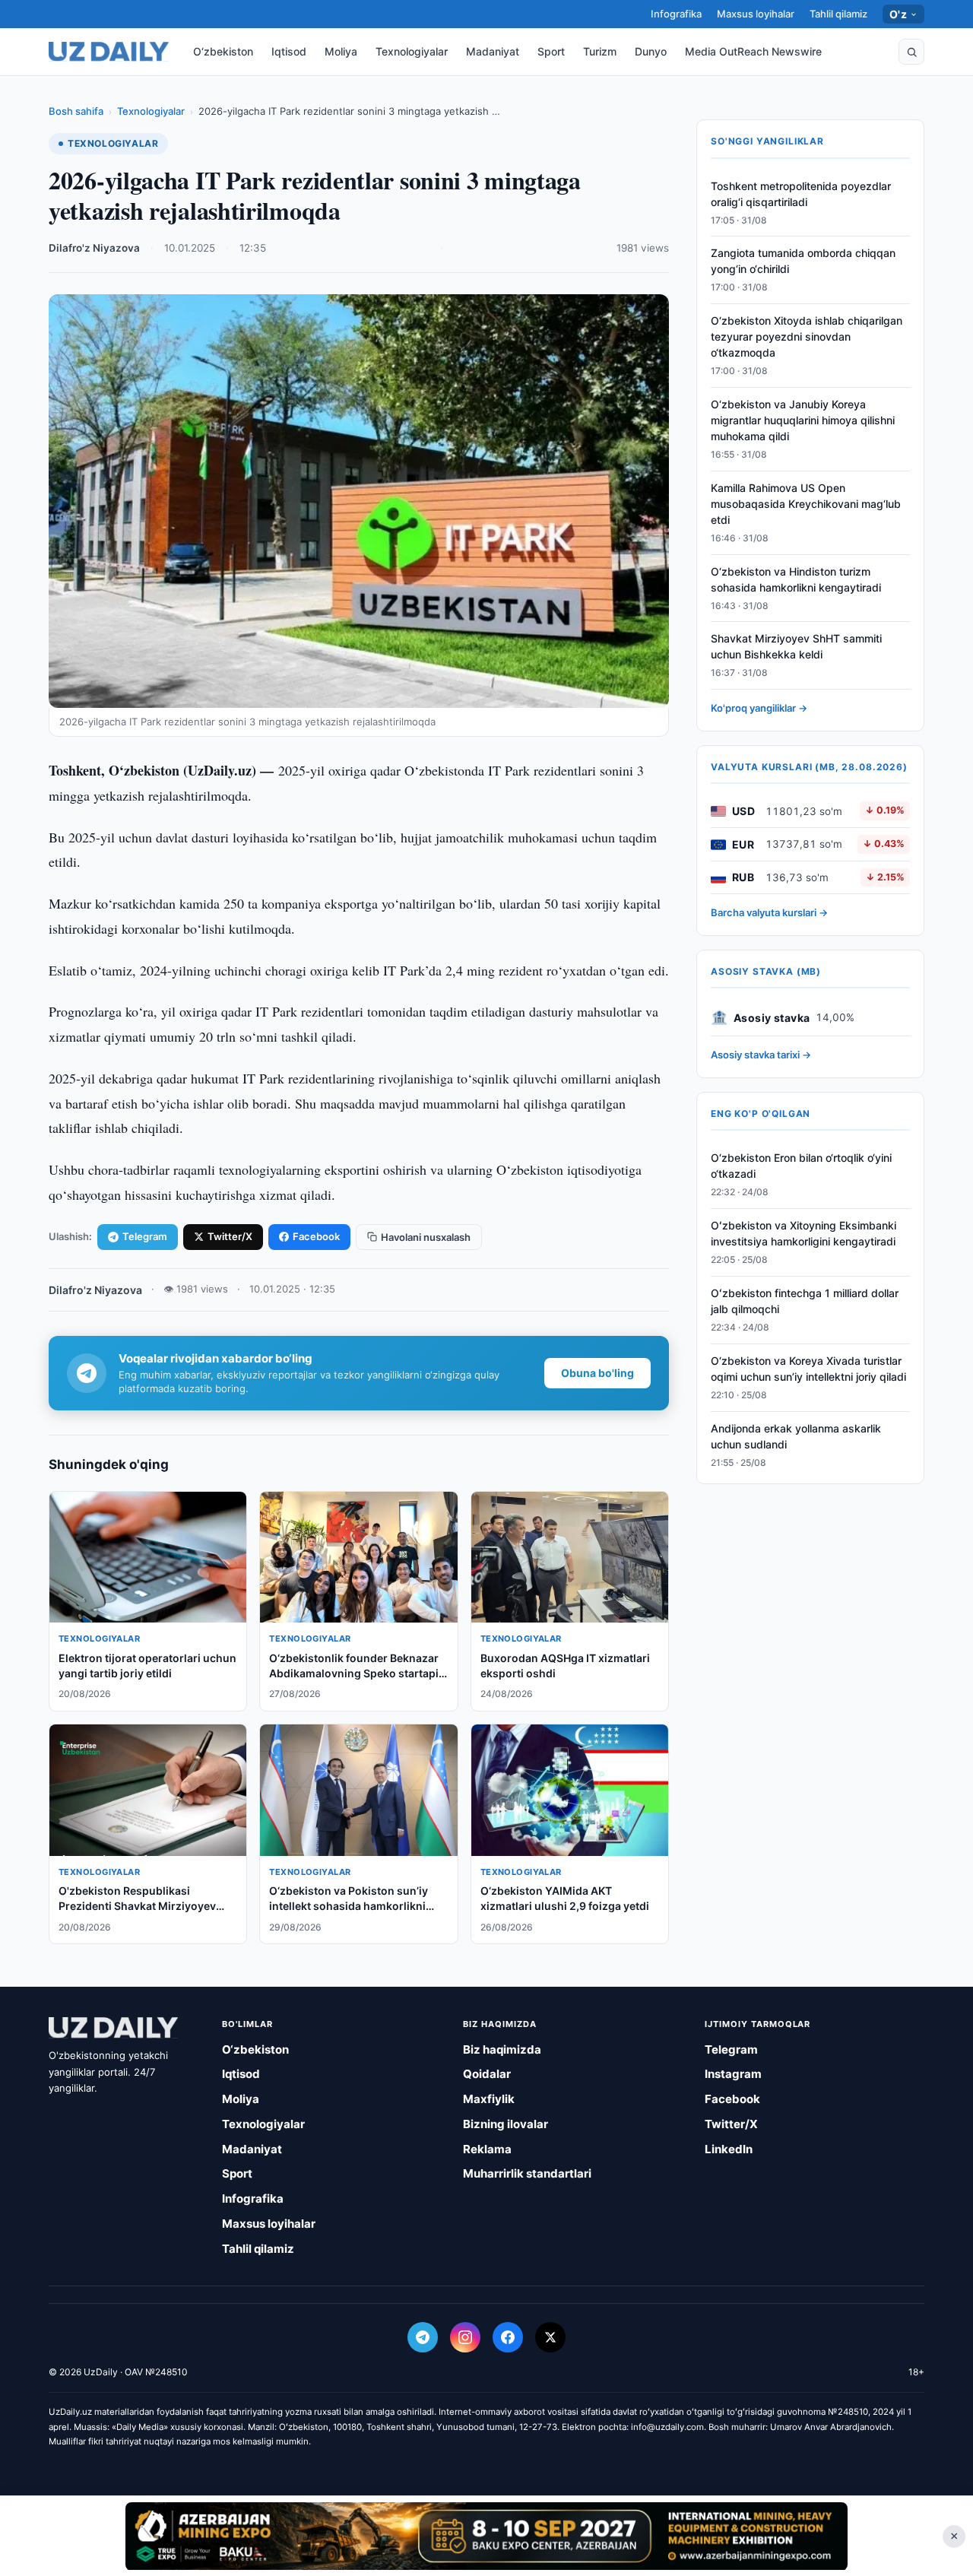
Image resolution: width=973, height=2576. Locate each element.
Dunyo (651, 51)
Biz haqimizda (502, 2049)
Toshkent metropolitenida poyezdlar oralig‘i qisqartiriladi (801, 194)
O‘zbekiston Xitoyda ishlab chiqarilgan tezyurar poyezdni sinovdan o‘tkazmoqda (807, 337)
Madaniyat (493, 51)
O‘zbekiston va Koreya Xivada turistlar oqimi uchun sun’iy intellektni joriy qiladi (808, 1369)
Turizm (600, 51)
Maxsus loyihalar (756, 14)
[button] (911, 52)
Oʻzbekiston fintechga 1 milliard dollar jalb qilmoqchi (805, 1302)
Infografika (676, 14)
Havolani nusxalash (426, 1237)
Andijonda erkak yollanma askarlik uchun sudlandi (796, 1436)
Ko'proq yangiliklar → (759, 709)
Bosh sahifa (76, 111)
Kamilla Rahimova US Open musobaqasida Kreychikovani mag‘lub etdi (806, 504)
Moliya (341, 51)
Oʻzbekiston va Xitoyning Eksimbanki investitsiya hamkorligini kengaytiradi (803, 1234)
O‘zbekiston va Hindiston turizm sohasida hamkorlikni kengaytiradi (796, 579)
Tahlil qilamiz (838, 14)
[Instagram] (465, 2337)
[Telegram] (423, 2337)
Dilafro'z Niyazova (94, 248)
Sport (551, 51)
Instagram (733, 2074)
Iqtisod (289, 51)
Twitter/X (230, 1236)
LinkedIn (729, 2149)
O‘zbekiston (223, 51)
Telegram (145, 1236)
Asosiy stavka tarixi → (761, 1055)
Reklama (487, 2149)
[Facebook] (508, 2337)
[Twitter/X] (550, 2337)
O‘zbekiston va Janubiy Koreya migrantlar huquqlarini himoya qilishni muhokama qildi (803, 421)
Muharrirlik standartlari (527, 2173)
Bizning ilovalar (506, 2124)
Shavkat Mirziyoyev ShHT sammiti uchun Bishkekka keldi (796, 647)
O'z (898, 14)
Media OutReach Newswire (753, 51)
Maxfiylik (489, 2099)
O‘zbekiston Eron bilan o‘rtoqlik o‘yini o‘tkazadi (801, 1166)
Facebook (316, 1236)
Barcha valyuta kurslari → (769, 913)
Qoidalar (487, 2074)
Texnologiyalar (412, 51)
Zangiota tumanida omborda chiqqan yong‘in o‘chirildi (803, 262)
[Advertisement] (486, 2536)
